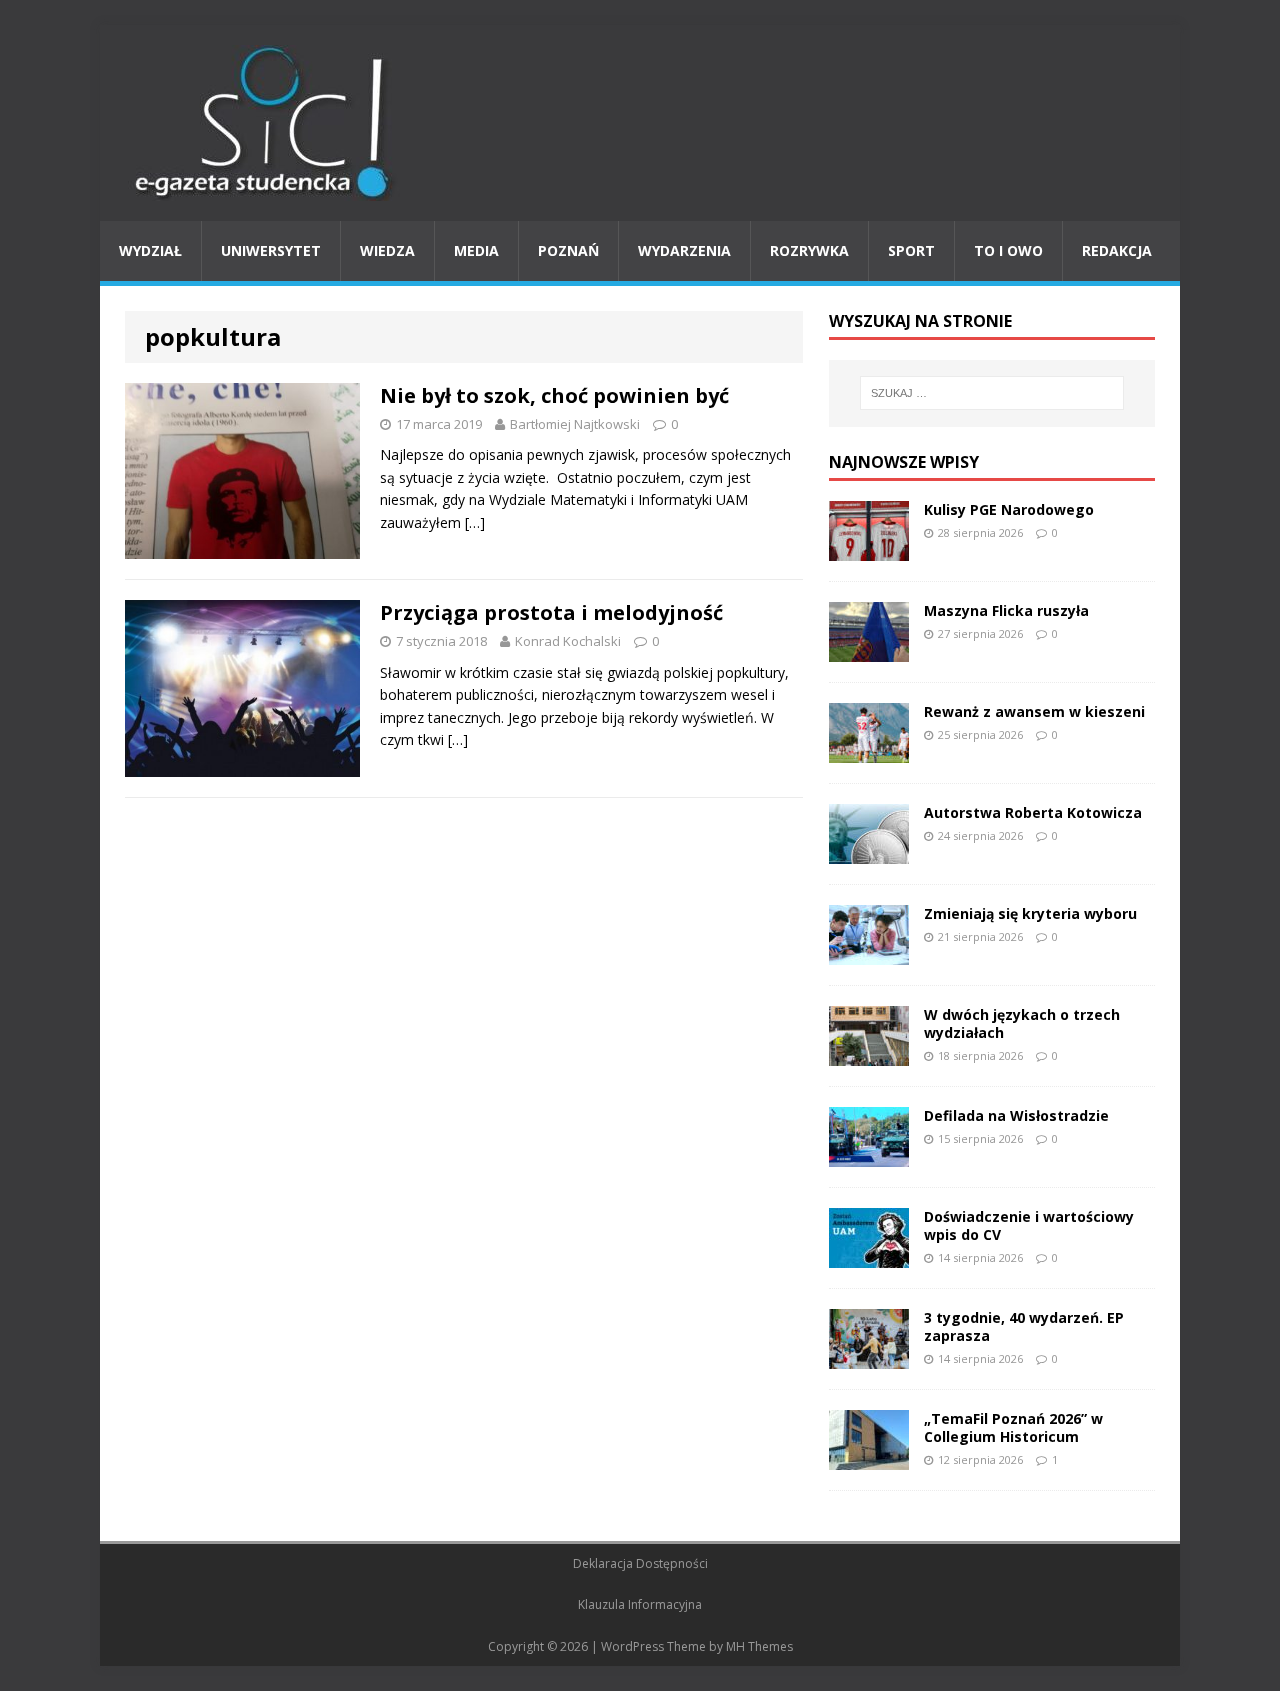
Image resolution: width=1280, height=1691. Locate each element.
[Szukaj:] (992, 393)
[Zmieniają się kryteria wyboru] (869, 952)
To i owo (1008, 250)
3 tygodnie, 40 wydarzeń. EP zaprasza (1024, 1326)
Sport (911, 250)
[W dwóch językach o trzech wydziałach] (869, 1053)
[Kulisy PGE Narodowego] (869, 548)
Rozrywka (809, 250)
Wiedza (387, 250)
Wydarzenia (684, 250)
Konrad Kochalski (568, 641)
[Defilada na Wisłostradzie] (869, 1154)
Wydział (150, 250)
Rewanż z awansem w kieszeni (1034, 711)
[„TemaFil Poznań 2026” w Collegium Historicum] (869, 1457)
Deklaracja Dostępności (640, 1563)
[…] (475, 522)
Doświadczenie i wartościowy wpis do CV (1029, 1225)
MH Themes (759, 1646)
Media (476, 250)
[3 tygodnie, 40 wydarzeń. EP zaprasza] (869, 1356)
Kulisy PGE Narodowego (1009, 509)
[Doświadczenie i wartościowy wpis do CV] (869, 1255)
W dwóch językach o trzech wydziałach (1022, 1023)
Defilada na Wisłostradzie (1016, 1115)
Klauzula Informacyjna (640, 1604)
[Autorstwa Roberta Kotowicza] (869, 851)
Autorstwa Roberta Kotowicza (1033, 812)
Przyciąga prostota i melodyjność (551, 612)
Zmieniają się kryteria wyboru (1030, 913)
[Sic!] (640, 123)
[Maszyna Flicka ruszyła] (869, 649)
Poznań (568, 250)
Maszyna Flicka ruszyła (1006, 610)
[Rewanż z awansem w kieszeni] (869, 750)
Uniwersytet (271, 250)
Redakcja (1117, 250)
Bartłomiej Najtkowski (575, 424)
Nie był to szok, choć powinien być (554, 395)
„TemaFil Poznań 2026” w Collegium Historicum (1013, 1427)
